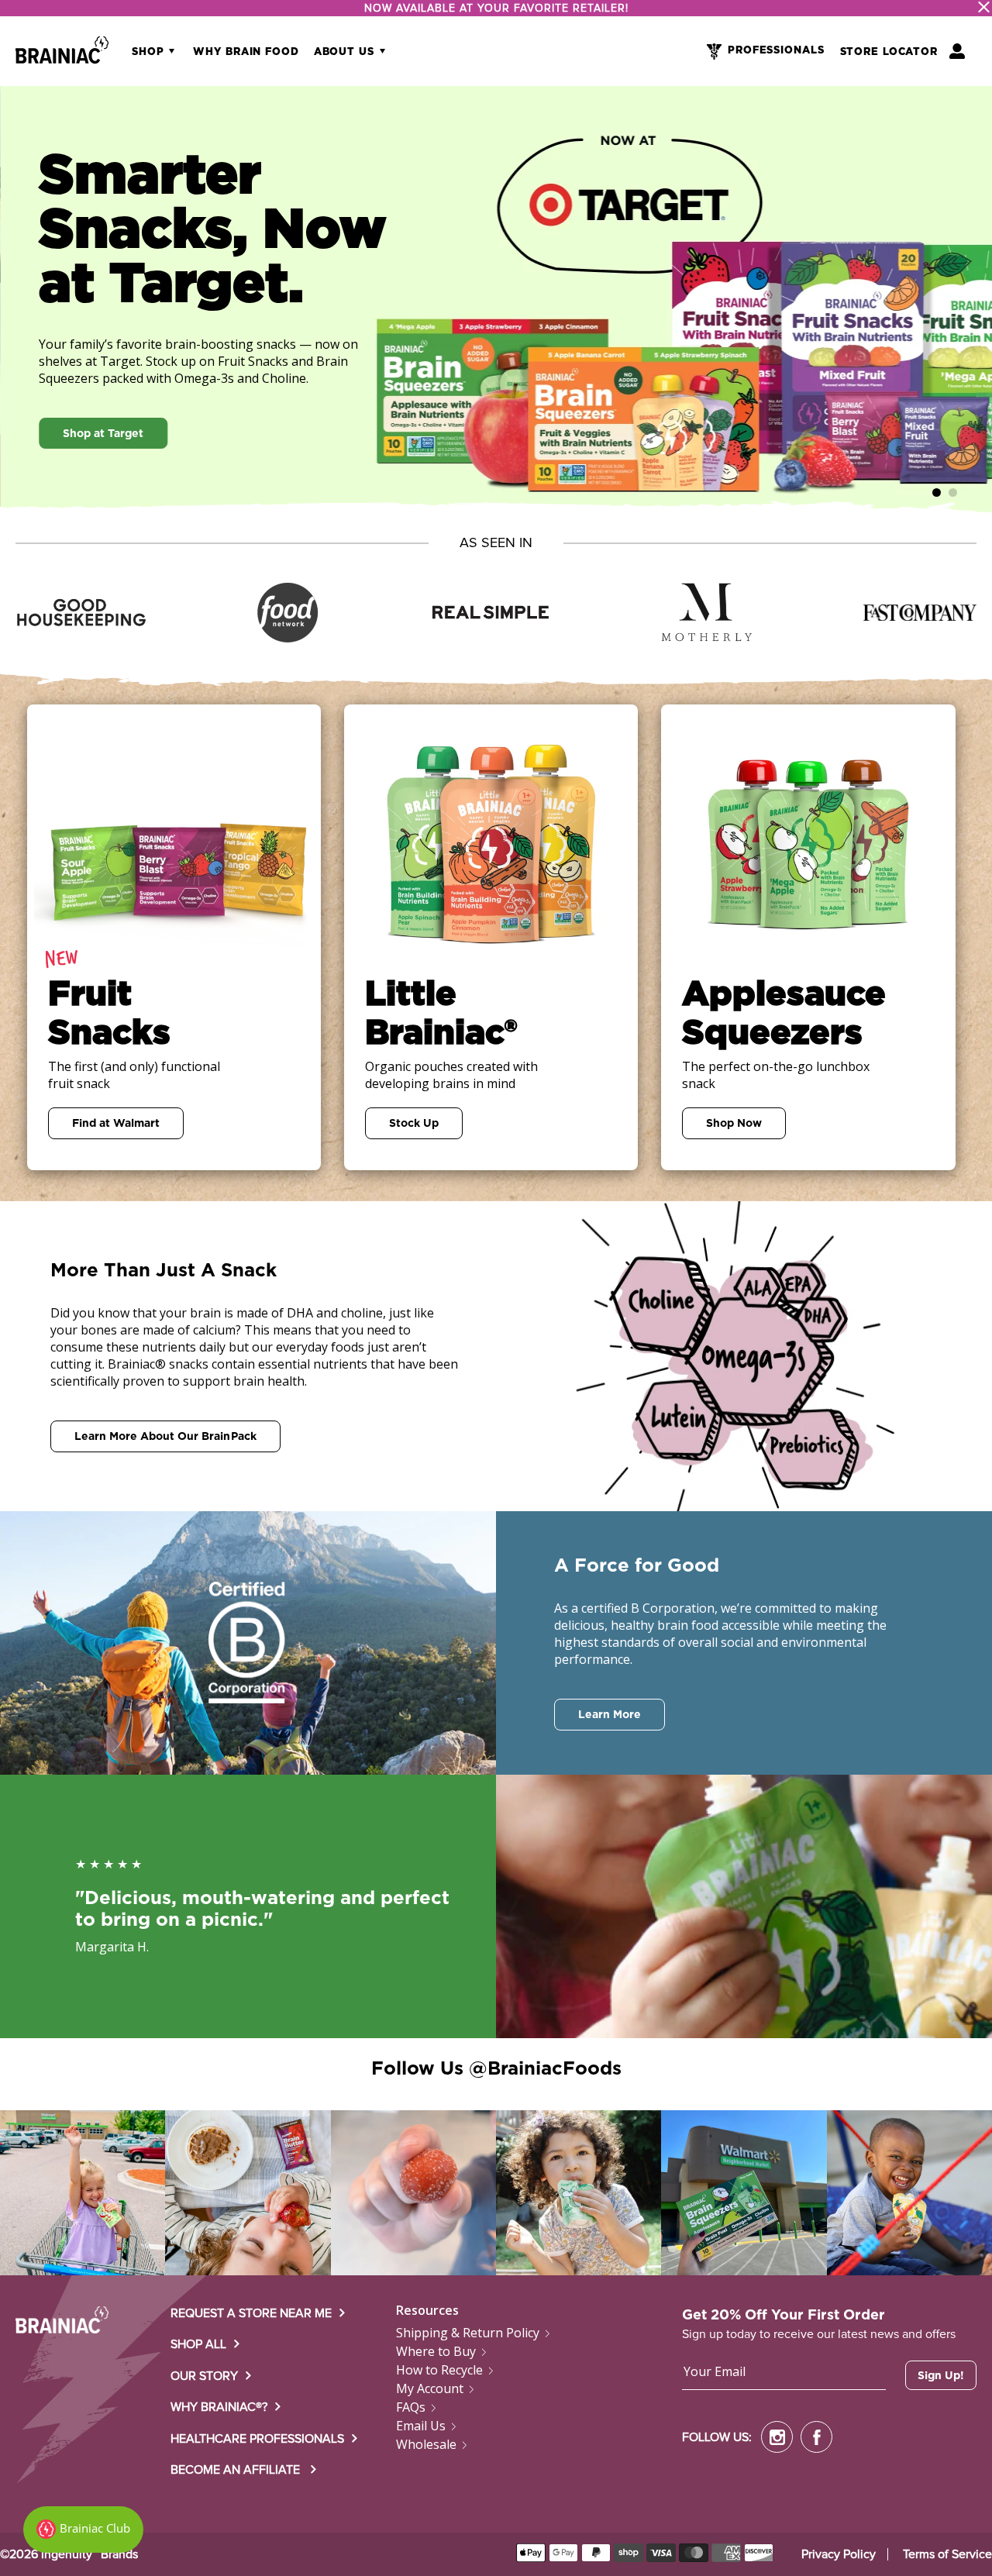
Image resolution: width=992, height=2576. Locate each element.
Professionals (776, 51)
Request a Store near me (251, 2313)
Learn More (610, 1714)
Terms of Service (947, 2554)
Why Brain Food (246, 52)
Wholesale (426, 2444)
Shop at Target (103, 433)
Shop (150, 52)
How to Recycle (439, 2370)
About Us (346, 52)
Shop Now (734, 1123)
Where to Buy (436, 2351)
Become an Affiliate (237, 2470)
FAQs (411, 2407)
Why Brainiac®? (219, 2407)
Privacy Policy (839, 2554)
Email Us (421, 2426)
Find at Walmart (116, 1123)
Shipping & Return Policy (468, 2333)
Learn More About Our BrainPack (165, 1436)
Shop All (198, 2344)
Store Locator (889, 52)
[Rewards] (83, 2530)
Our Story (204, 2376)
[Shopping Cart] (957, 51)
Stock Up (414, 1123)
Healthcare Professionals (257, 2439)
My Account (430, 2388)
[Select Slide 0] (937, 492)
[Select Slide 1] (953, 492)
